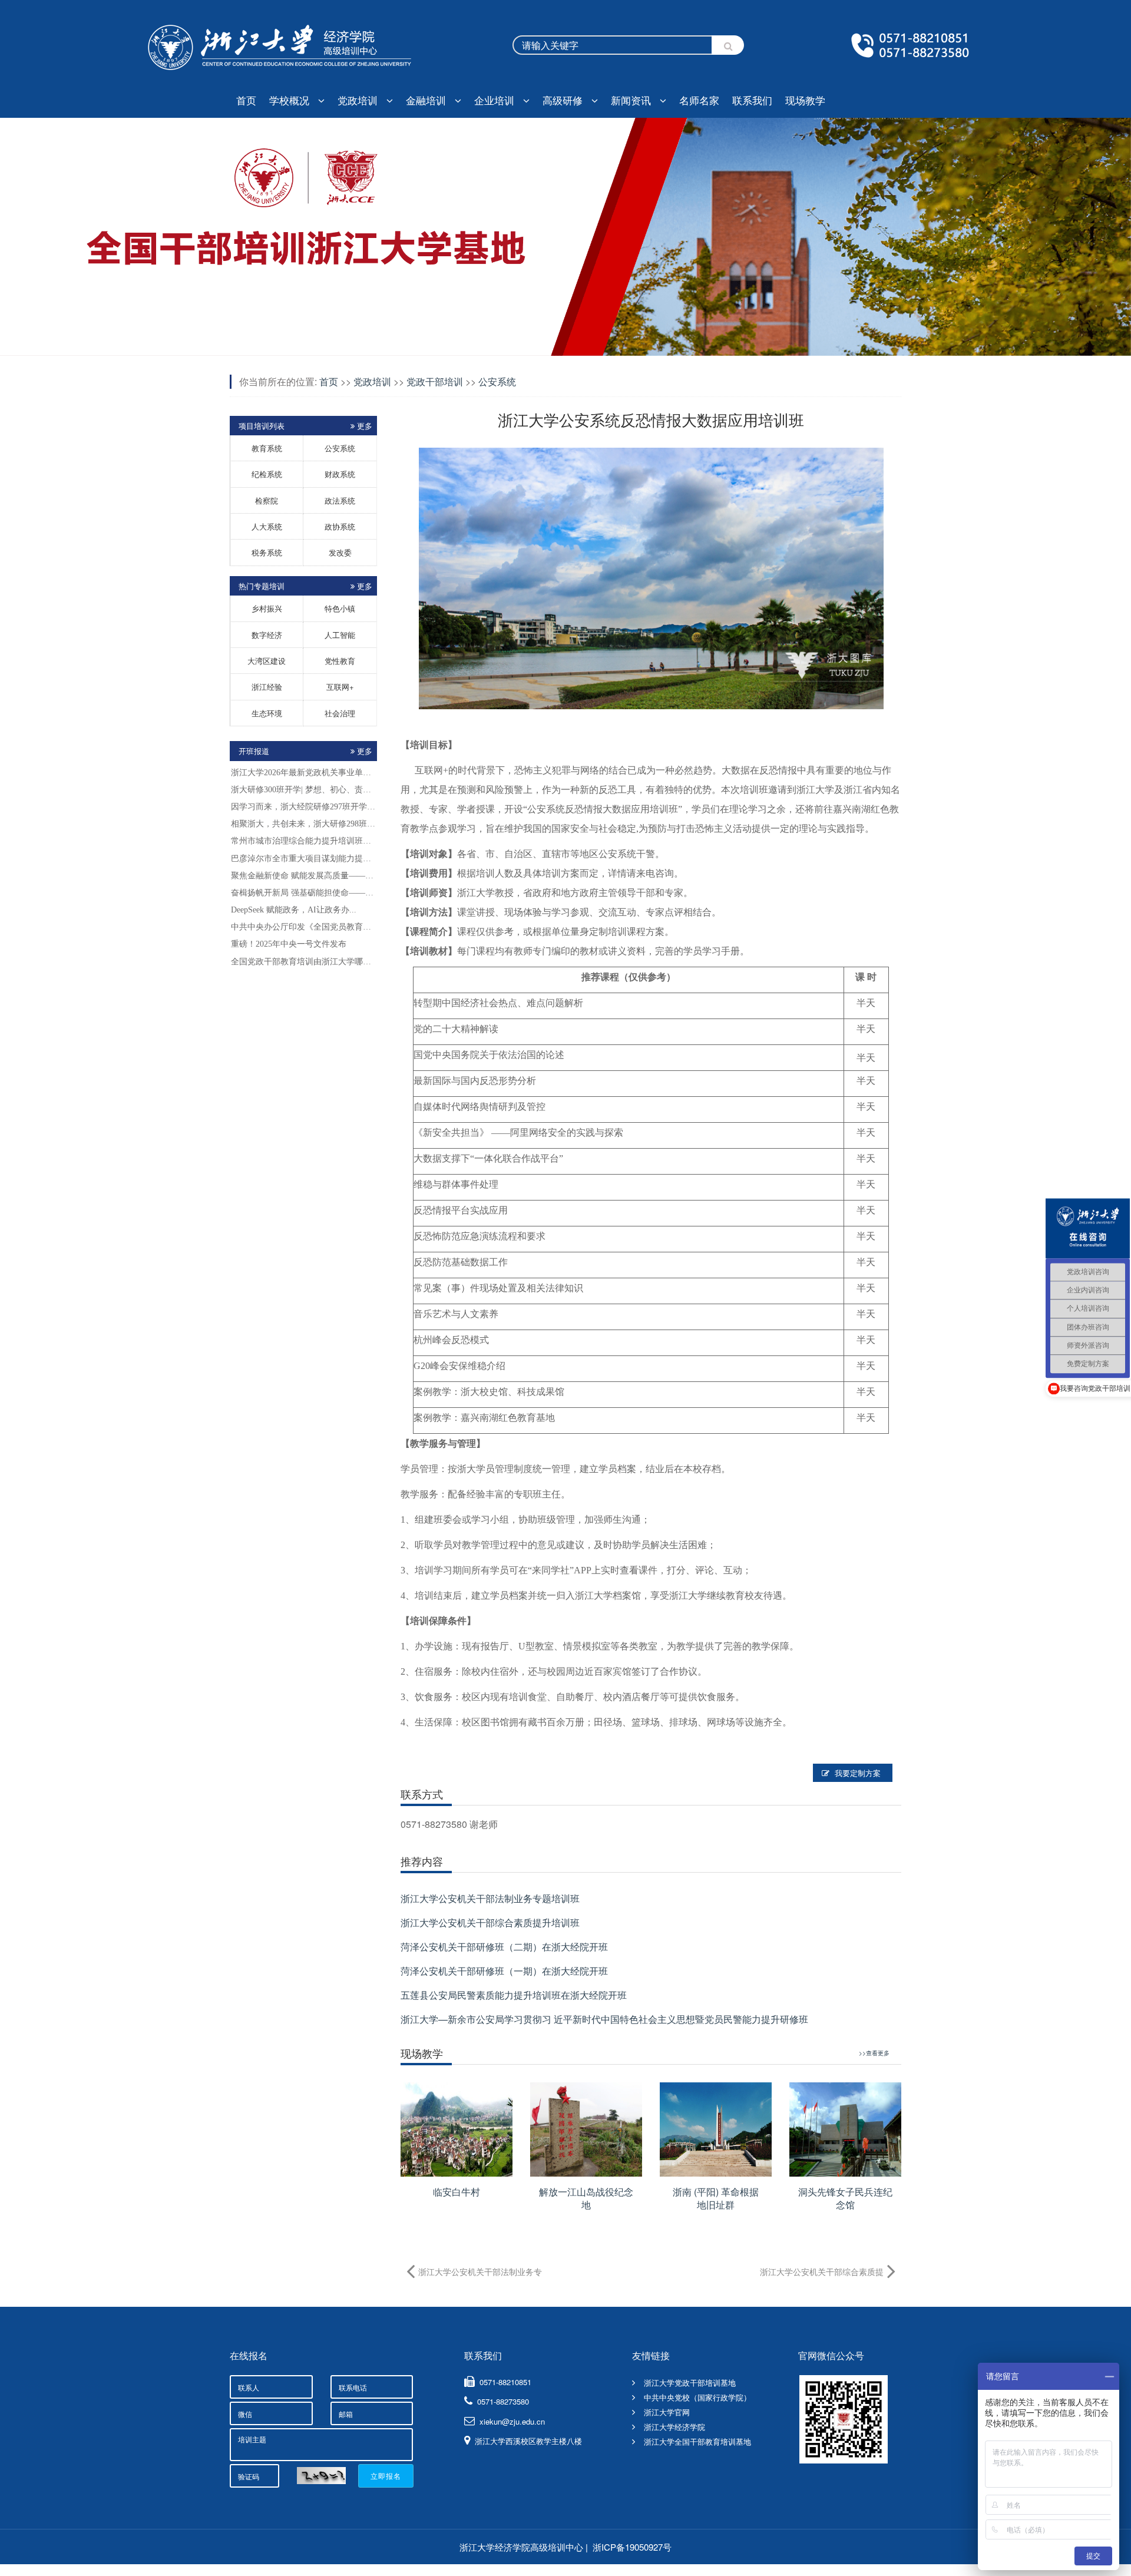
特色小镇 (340, 608)
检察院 (267, 500)
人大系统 (267, 526)
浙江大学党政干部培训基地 (690, 2382)
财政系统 (340, 474)
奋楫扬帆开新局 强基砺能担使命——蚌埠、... (303, 893)
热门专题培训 (305, 586)
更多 (365, 751)
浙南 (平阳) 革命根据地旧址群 (716, 2198)
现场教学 (805, 100)
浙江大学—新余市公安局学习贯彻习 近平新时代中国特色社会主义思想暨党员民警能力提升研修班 (604, 2019)
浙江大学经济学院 (674, 2427)
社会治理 (340, 713)
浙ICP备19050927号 (632, 2547)
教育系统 (267, 448)
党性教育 (340, 661)
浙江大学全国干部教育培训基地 (697, 2441)
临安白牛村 (457, 2192)
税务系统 (267, 552)
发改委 (340, 552)
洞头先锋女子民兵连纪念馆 (845, 2198)
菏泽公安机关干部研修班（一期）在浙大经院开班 (504, 1971)
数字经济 (267, 635)
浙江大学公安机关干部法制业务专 (480, 2271)
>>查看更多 (874, 2053)
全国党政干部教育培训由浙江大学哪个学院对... (303, 962)
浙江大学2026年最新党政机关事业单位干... (303, 773)
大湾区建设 (267, 661)
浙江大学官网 (667, 2412)
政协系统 (340, 526)
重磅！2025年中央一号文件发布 (289, 944)
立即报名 (386, 2476)
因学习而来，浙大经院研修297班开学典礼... (303, 807)
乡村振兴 (267, 608)
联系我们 (752, 100)
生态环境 (267, 713)
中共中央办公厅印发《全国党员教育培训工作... (303, 927)
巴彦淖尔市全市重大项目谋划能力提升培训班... (303, 859)
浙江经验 (267, 687)
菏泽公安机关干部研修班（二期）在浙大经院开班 (504, 1947)
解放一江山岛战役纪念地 (586, 2198)
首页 (246, 100)
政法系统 (340, 500)
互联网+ (340, 687)
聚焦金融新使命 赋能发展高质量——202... (303, 876)
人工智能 (340, 635)
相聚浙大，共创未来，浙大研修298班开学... (303, 824)
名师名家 (699, 100)
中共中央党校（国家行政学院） (697, 2397)
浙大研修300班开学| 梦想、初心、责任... (303, 790)
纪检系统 (267, 474)
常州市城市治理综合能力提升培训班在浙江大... (303, 841)
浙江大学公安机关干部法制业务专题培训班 (490, 1898)
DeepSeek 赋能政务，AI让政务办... (294, 910)
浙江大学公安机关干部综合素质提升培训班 (490, 1922)
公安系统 (340, 448)
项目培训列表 (305, 426)
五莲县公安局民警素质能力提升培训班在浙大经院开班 (514, 1995)
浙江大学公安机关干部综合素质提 (822, 2271)
